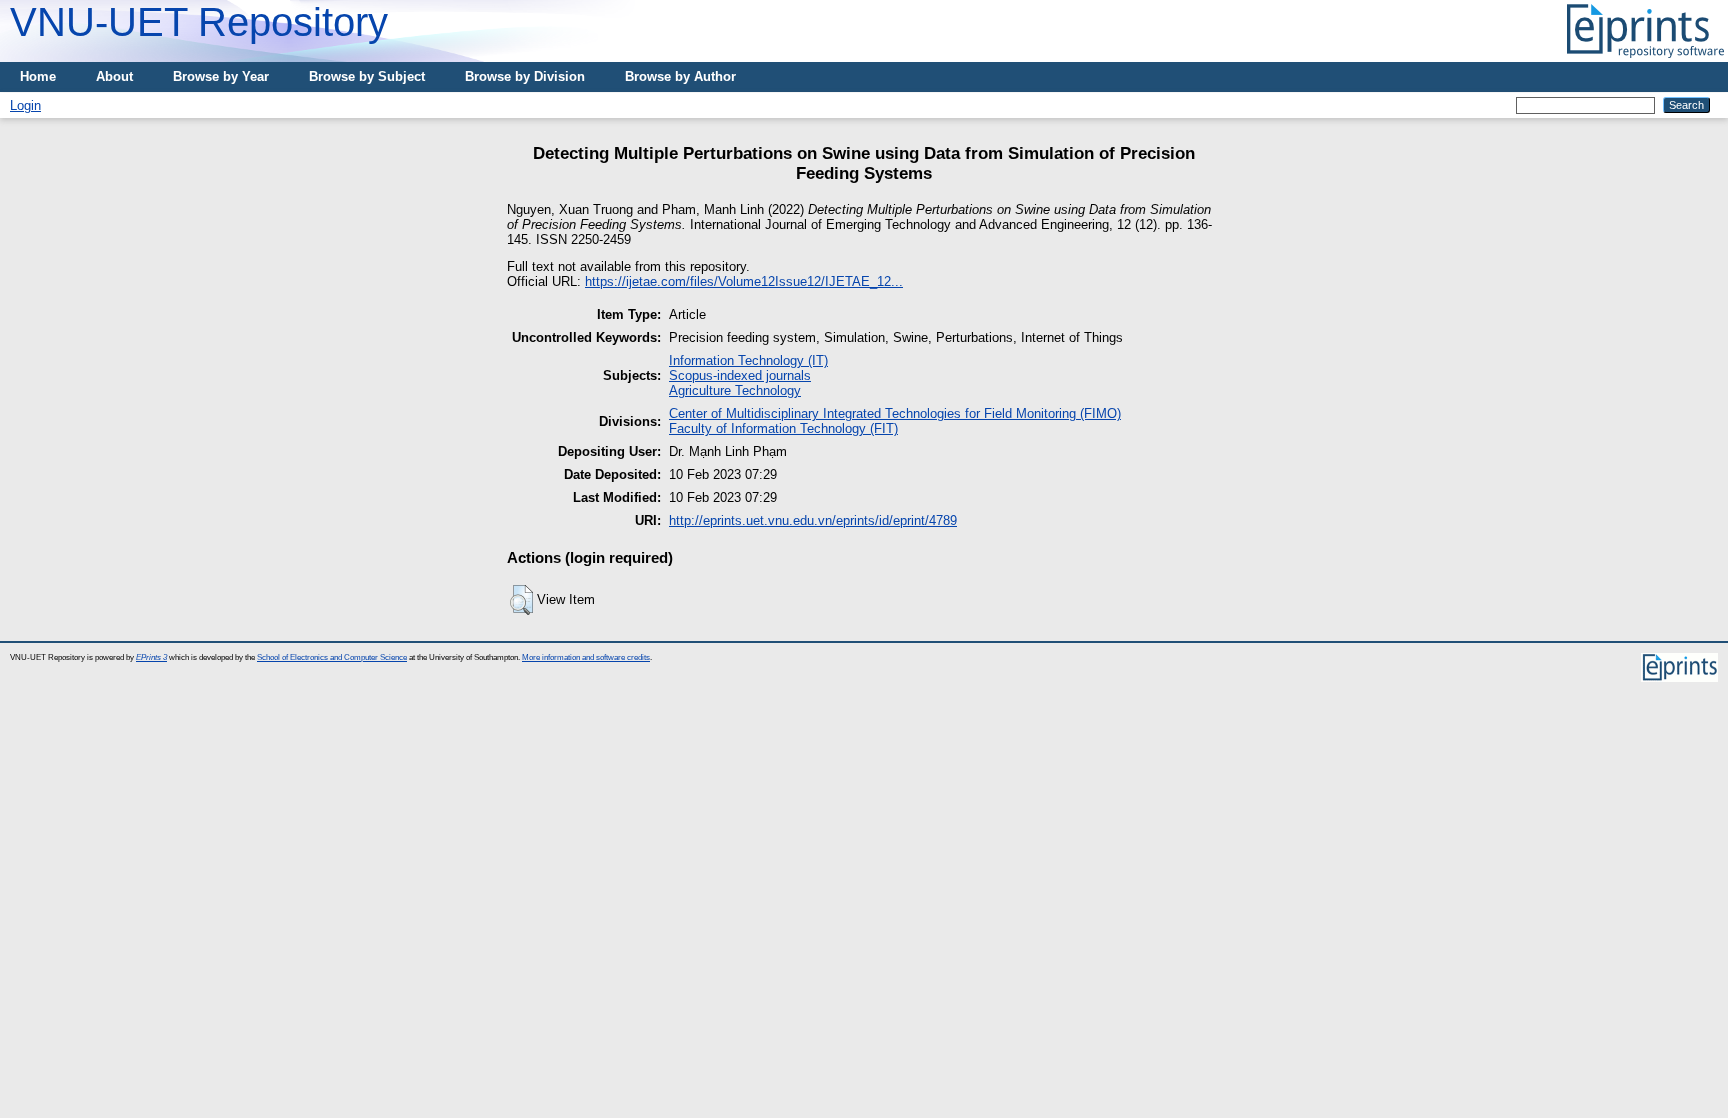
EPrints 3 (151, 657)
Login (25, 105)
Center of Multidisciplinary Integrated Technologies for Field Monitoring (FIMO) (895, 413)
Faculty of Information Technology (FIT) (783, 428)
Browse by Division (525, 76)
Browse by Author (680, 76)
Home (38, 76)
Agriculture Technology (735, 390)
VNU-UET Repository (199, 22)
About (114, 76)
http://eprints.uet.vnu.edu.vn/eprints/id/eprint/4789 (813, 520)
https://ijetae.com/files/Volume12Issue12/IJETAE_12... (744, 281)
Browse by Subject (367, 76)
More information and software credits (586, 657)
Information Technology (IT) (748, 360)
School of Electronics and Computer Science (332, 657)
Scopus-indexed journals (740, 375)
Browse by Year (221, 76)
